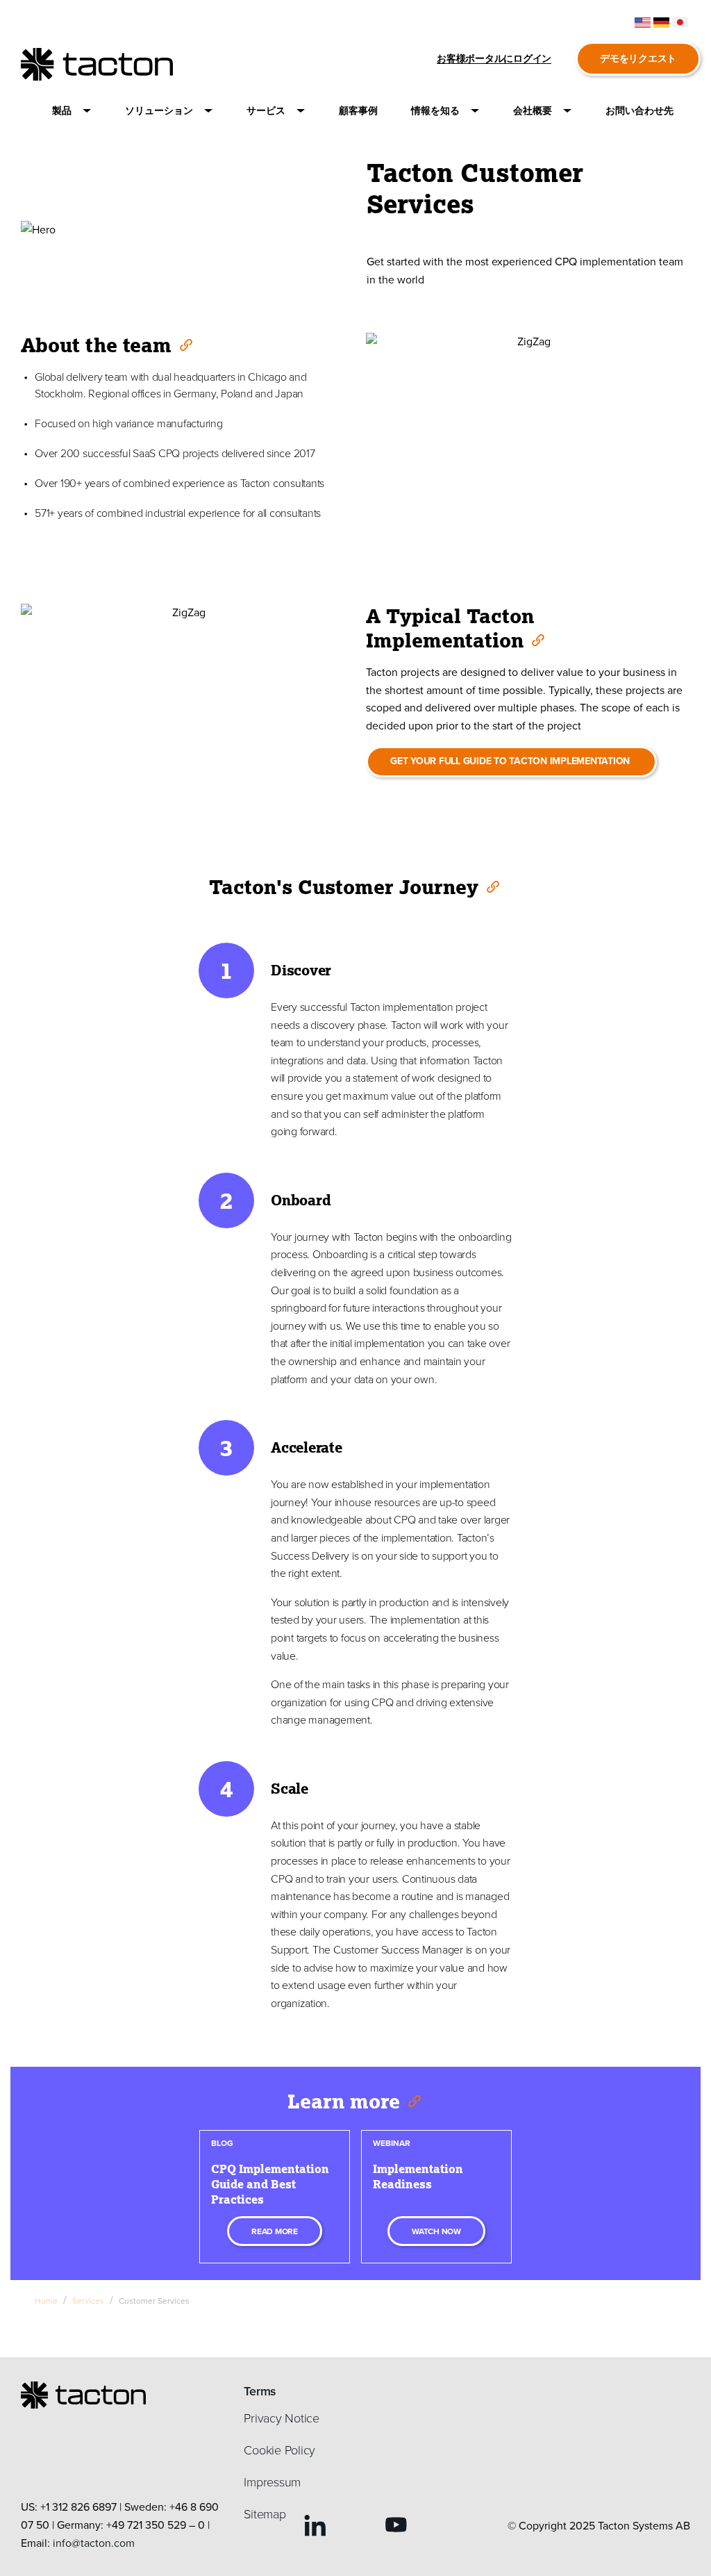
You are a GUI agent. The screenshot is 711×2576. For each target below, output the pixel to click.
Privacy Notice (282, 2418)
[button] (72, 111)
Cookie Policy (279, 2450)
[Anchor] (185, 344)
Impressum (272, 2482)
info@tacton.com (94, 2543)
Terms (260, 2391)
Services (88, 2301)
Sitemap (265, 2513)
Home (46, 2301)
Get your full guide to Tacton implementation (511, 761)
